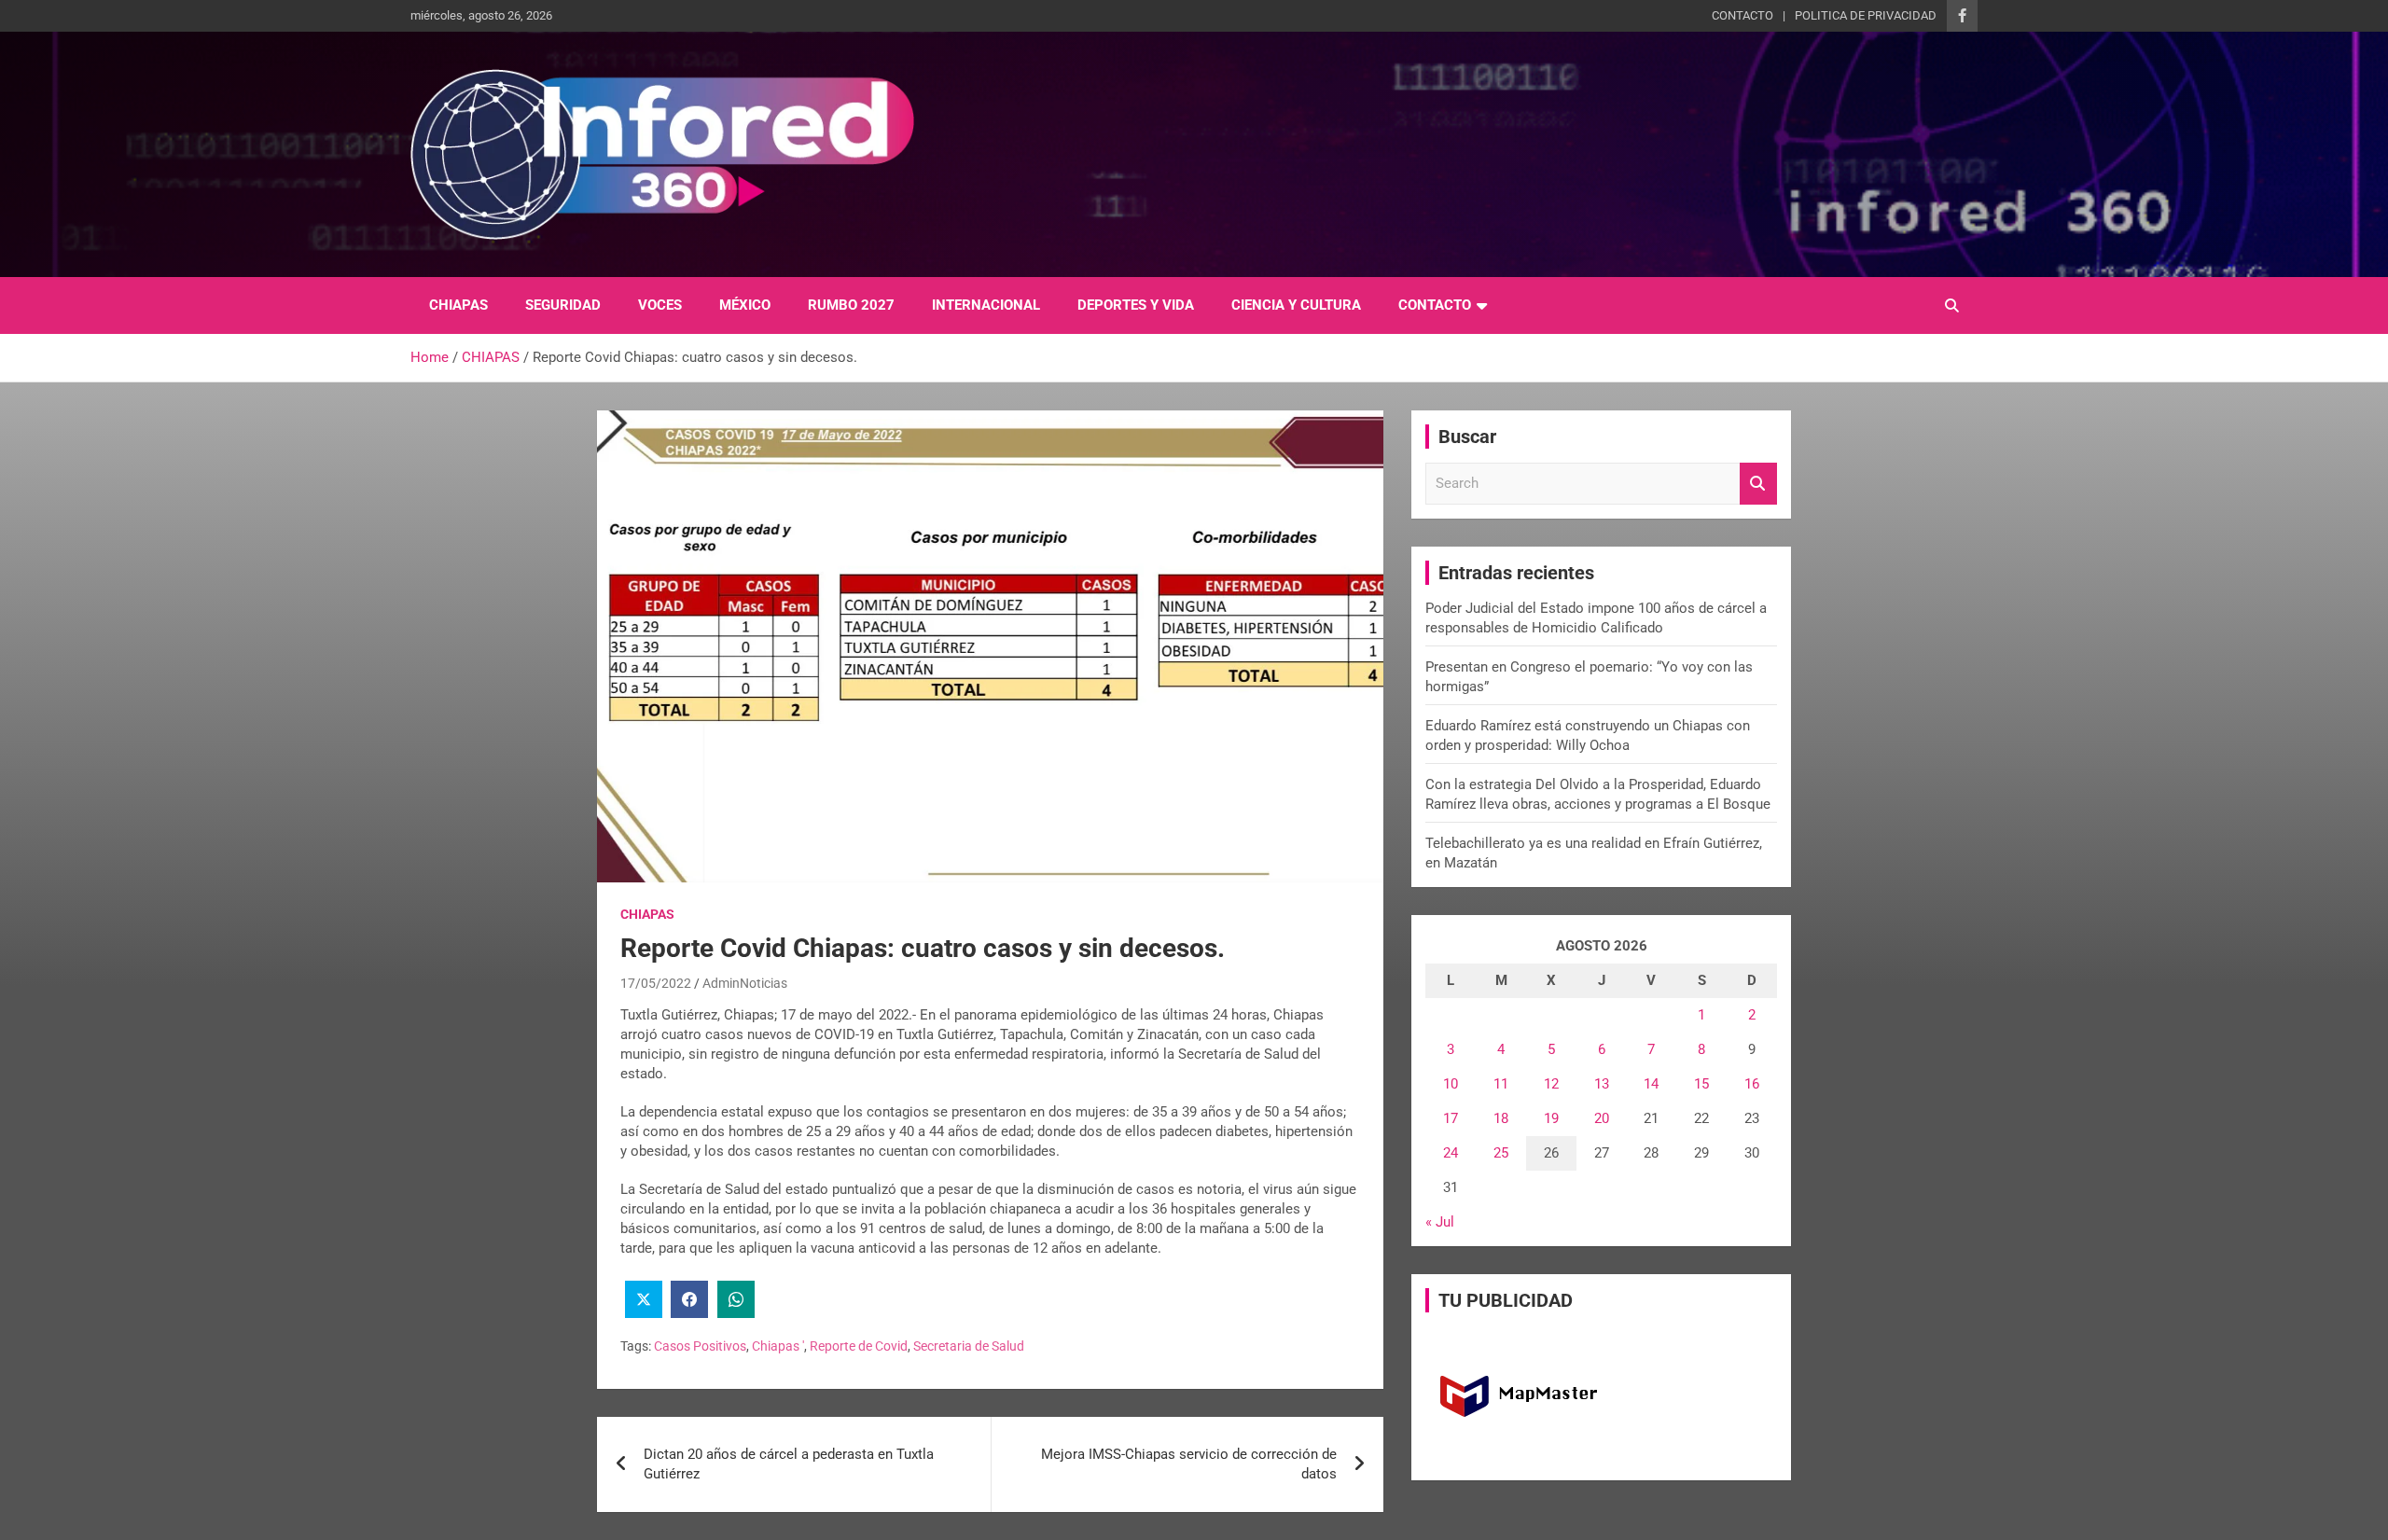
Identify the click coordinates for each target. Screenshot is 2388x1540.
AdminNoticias (745, 983)
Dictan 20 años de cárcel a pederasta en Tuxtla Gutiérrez (789, 1464)
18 (1501, 1118)
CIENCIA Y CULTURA (1296, 305)
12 (1551, 1084)
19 (1551, 1118)
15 (1701, 1084)
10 (1451, 1084)
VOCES (660, 305)
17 (1451, 1118)
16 (1752, 1084)
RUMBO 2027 (851, 305)
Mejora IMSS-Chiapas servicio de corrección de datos (1189, 1464)
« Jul (1440, 1222)
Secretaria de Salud (969, 1346)
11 (1501, 1084)
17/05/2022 (656, 983)
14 (1651, 1084)
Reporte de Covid (859, 1346)
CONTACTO (1742, 15)
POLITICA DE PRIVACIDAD (1866, 15)
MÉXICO (745, 305)
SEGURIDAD (563, 305)
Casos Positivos (700, 1346)
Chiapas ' (778, 1346)
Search (1758, 484)
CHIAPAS (458, 305)
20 (1602, 1118)
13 (1602, 1084)
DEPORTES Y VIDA (1136, 305)
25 (1501, 1153)
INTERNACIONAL (986, 305)
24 (1451, 1153)
